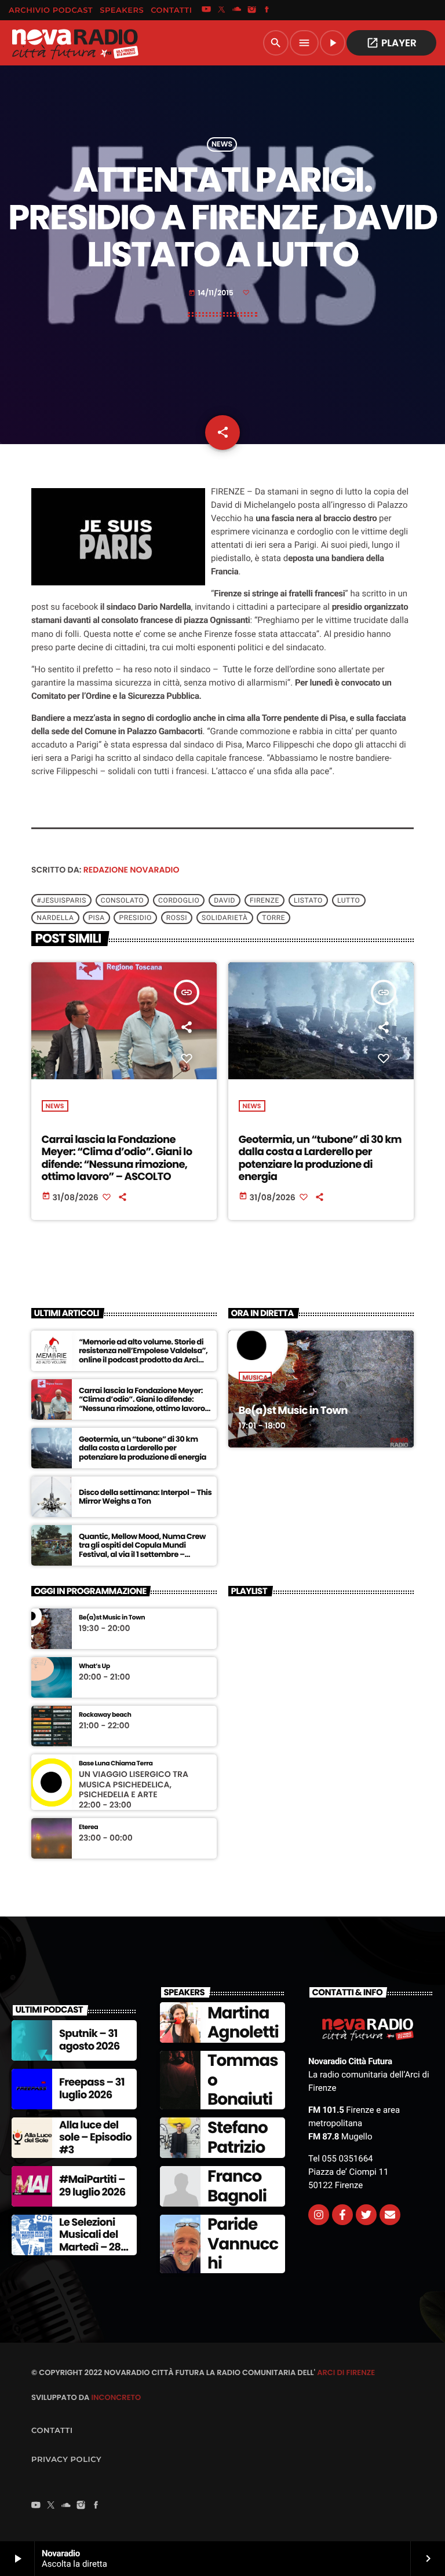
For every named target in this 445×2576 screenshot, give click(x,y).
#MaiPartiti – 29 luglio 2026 (92, 2186)
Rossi (177, 918)
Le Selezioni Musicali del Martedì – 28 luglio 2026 (90, 2241)
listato (308, 900)
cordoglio (179, 900)
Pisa (96, 918)
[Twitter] (366, 2215)
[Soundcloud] (237, 10)
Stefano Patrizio (238, 2137)
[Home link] (75, 43)
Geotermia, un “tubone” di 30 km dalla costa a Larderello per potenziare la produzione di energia (320, 1159)
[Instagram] (252, 10)
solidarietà (225, 918)
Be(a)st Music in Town (293, 1411)
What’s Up (94, 1666)
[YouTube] (206, 10)
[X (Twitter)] (221, 10)
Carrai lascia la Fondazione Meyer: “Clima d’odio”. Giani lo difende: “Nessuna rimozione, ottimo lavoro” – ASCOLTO (117, 1159)
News (222, 144)
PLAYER (391, 43)
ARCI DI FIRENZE (346, 2372)
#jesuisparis (61, 900)
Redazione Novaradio (132, 870)
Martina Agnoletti (243, 2023)
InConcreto (116, 2397)
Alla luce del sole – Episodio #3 (95, 2138)
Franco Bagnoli (237, 2186)
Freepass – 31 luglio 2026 (92, 2089)
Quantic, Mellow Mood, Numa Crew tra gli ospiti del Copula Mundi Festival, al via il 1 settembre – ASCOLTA (142, 1550)
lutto (349, 900)
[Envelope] (390, 2215)
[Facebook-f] (342, 2215)
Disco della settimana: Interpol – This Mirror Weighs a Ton (145, 1497)
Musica (256, 1377)
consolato (122, 900)
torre (273, 918)
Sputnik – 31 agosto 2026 (89, 2040)
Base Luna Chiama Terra (116, 1763)
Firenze (265, 900)
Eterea (88, 1827)
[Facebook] (267, 10)
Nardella (55, 918)
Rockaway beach (105, 1715)
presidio (136, 918)
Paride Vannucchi (243, 2244)
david (225, 900)
